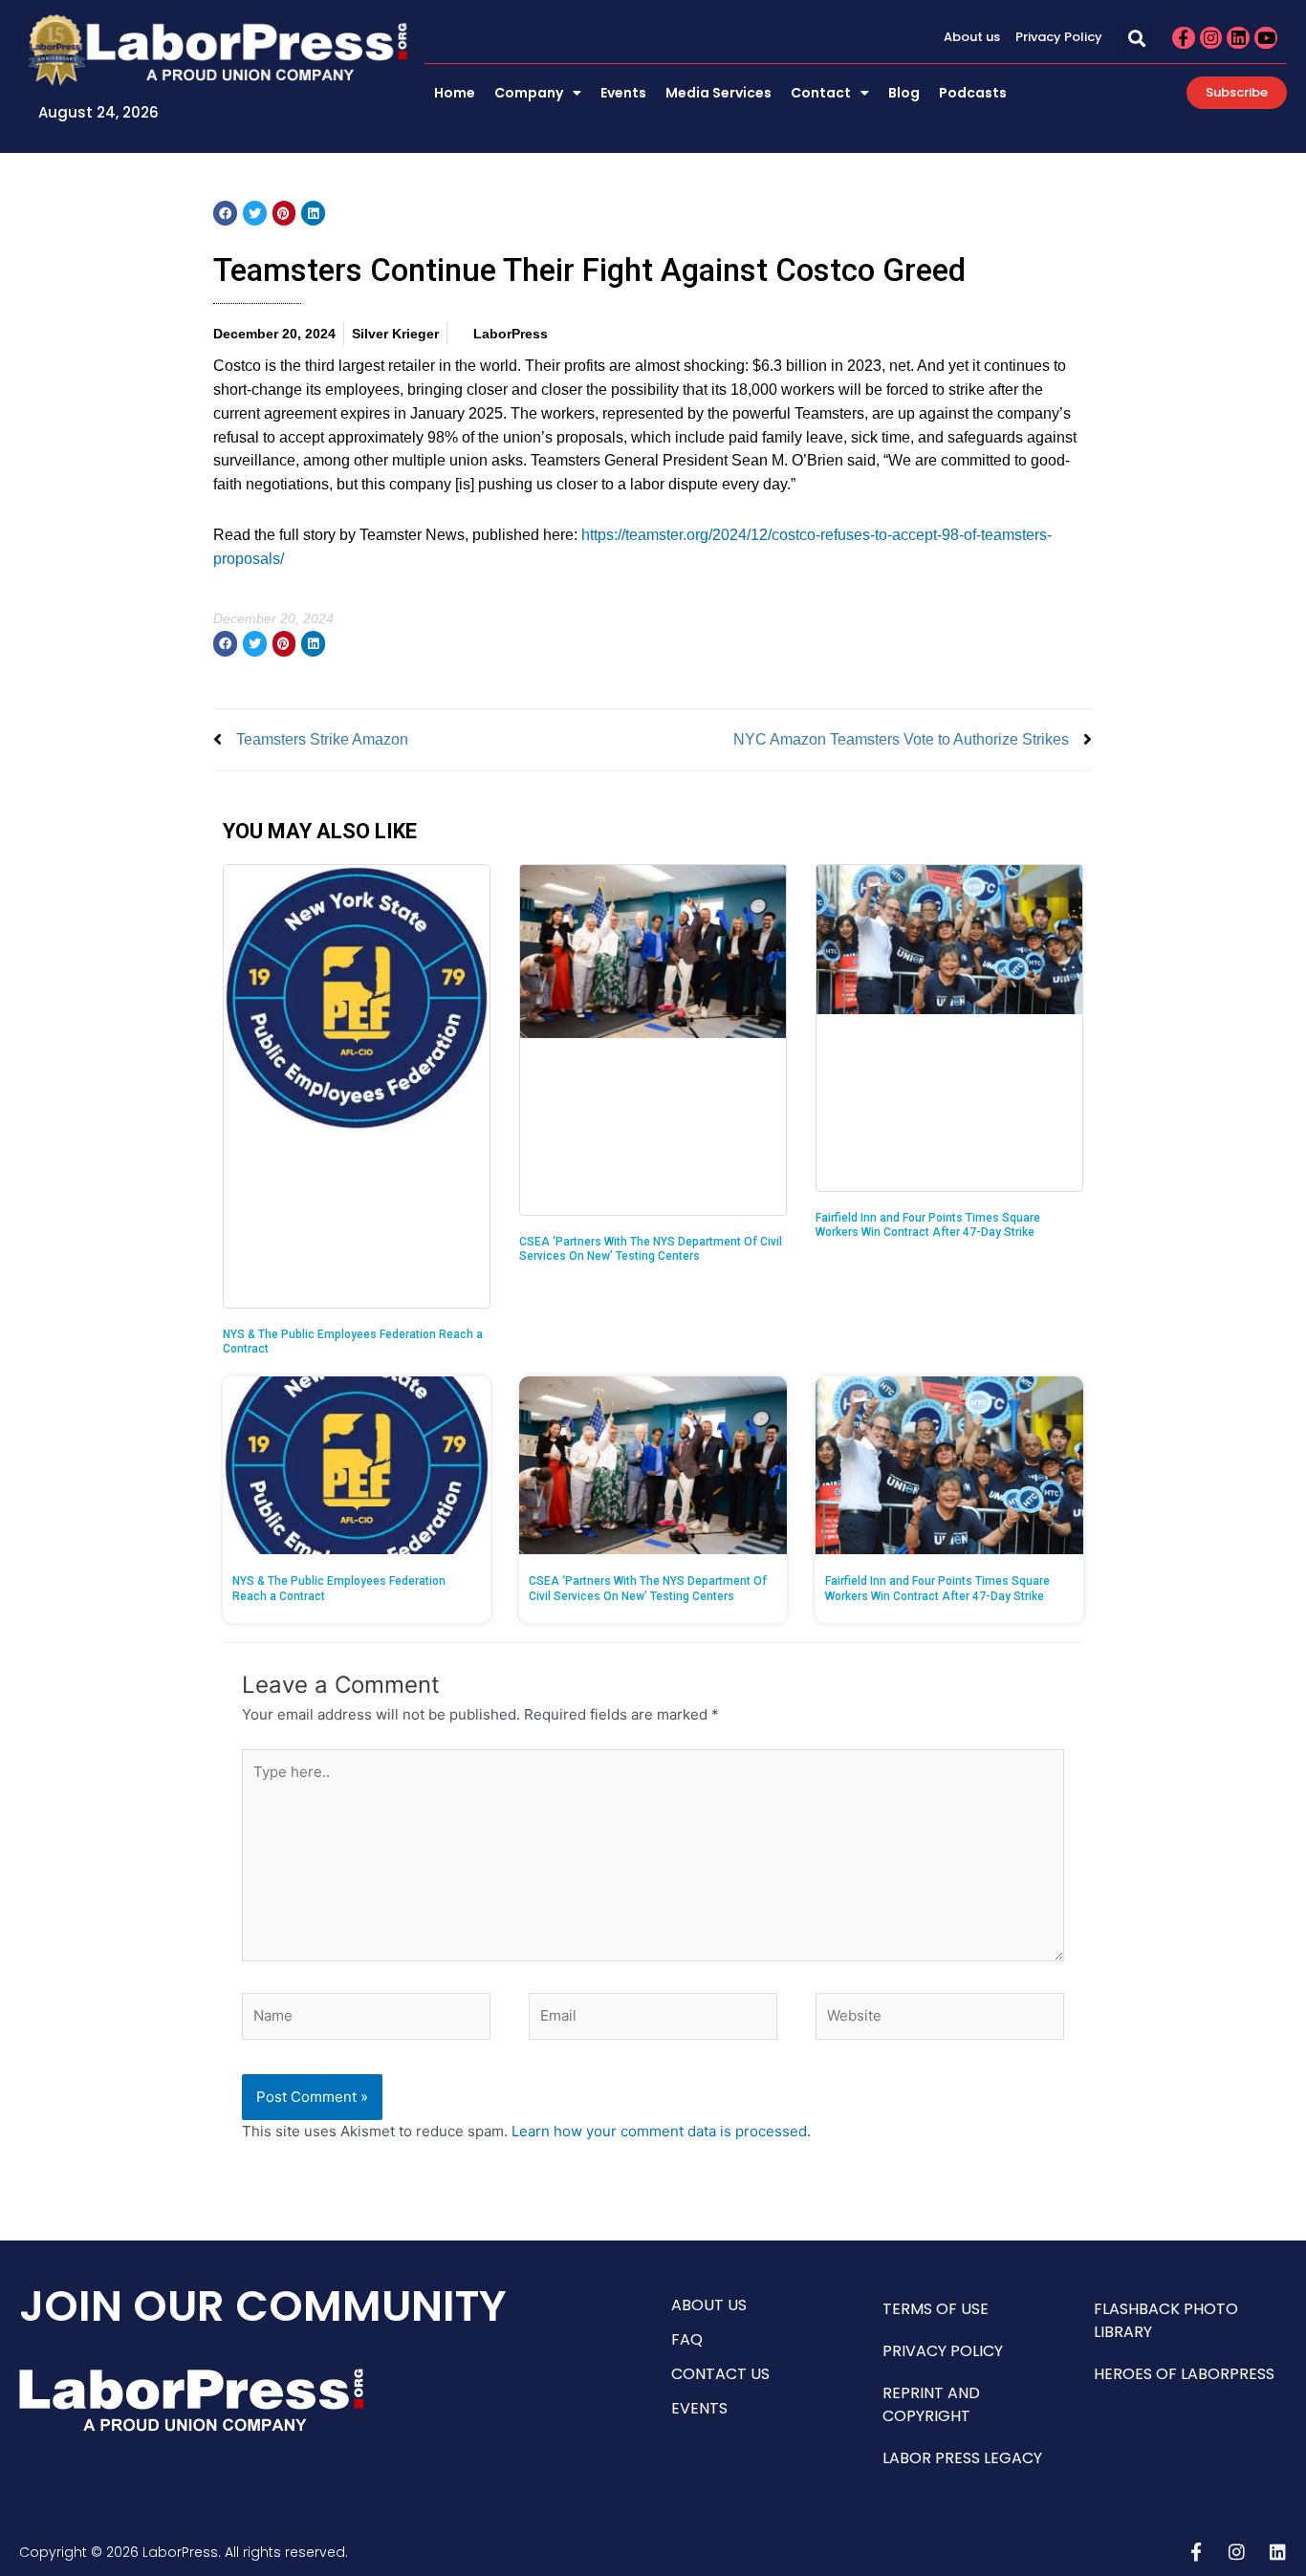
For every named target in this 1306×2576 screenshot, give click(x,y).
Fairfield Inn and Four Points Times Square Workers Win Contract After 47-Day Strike (928, 1225)
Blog (904, 93)
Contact (821, 93)
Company (529, 93)
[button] (1137, 38)
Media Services (718, 93)
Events (623, 93)
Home (455, 93)
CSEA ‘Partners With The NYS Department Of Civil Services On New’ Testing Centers (651, 1249)
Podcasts (973, 93)
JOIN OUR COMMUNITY (263, 2306)
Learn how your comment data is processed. (661, 2131)
